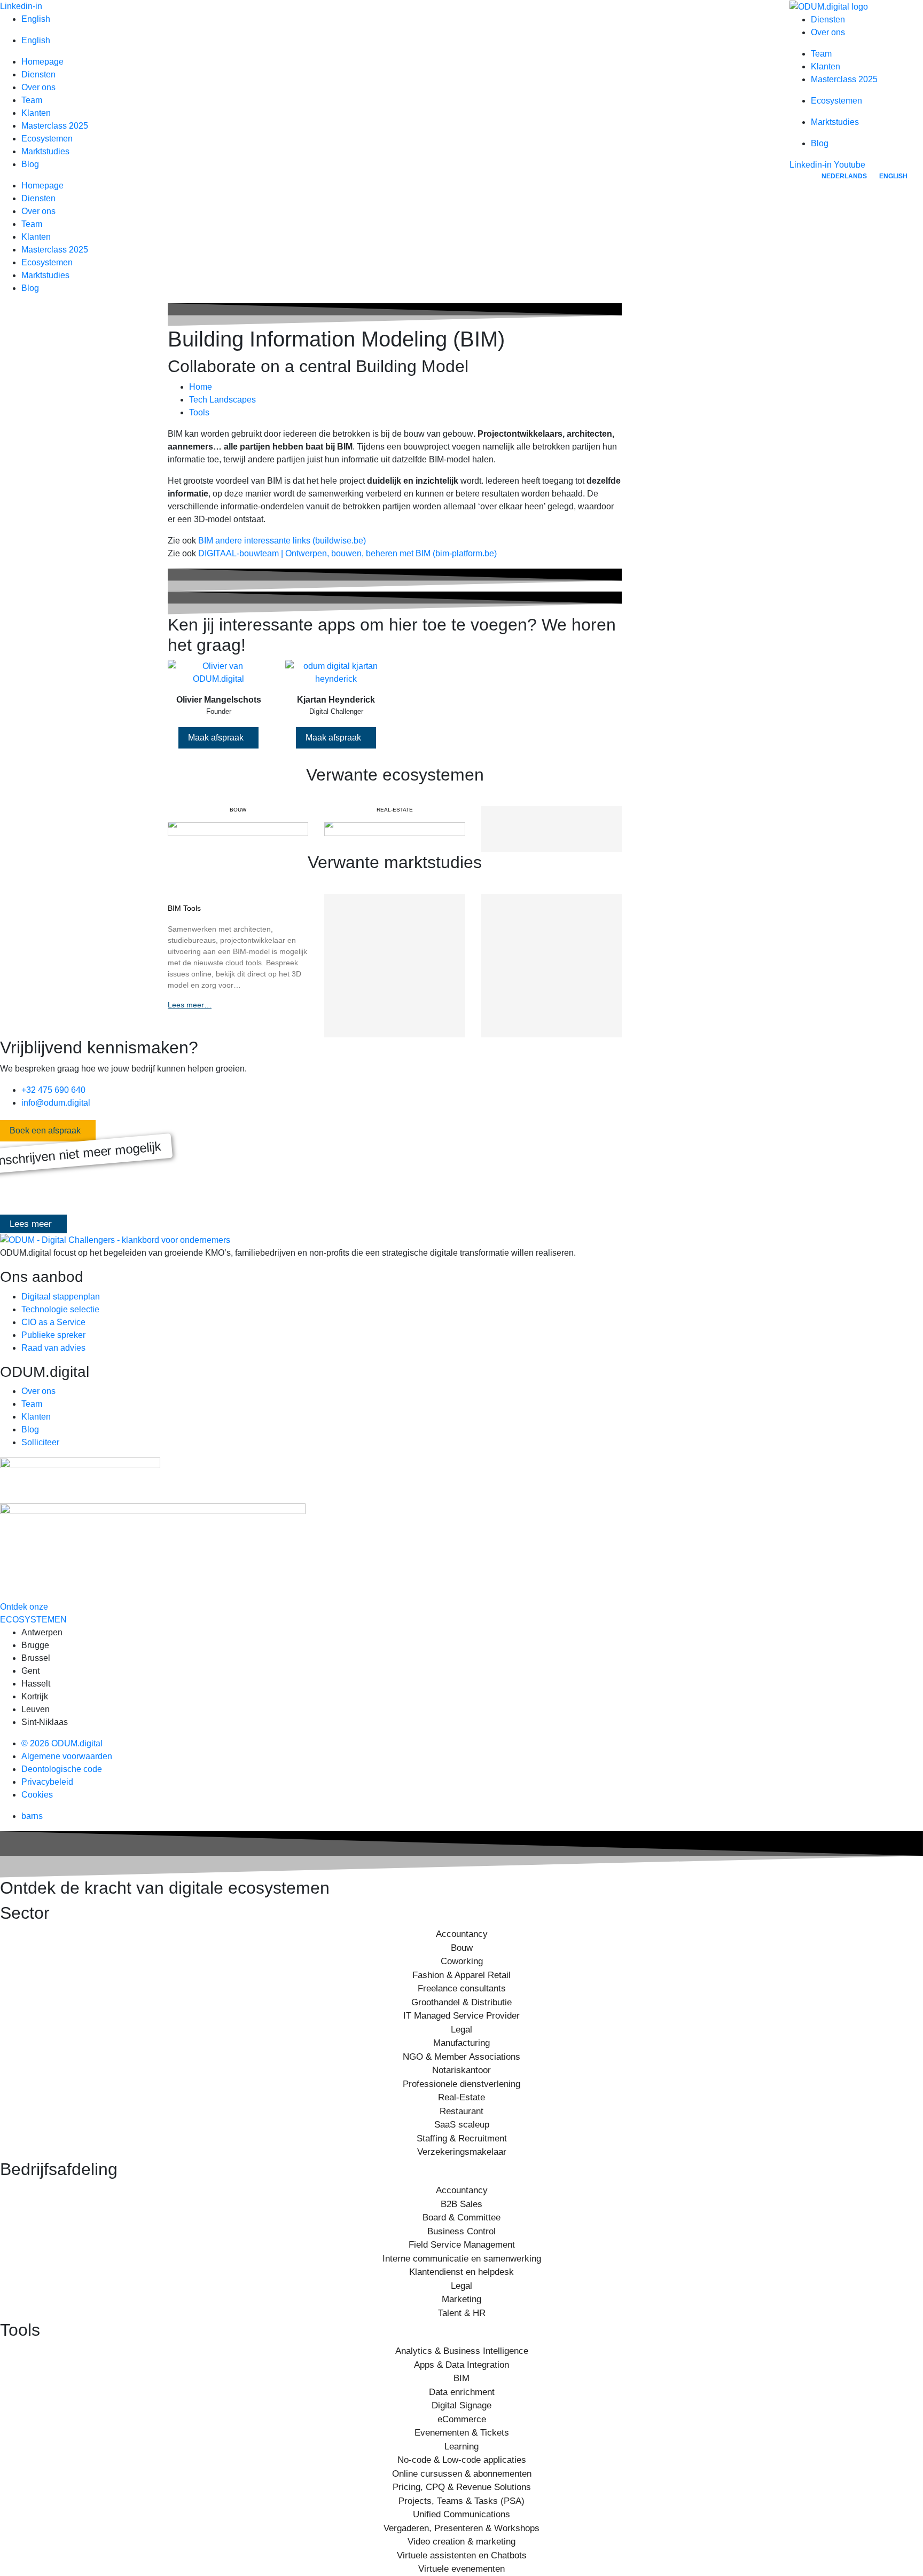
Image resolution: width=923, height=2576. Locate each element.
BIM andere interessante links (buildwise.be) (282, 541)
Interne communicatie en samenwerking (462, 2259)
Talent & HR (462, 2313)
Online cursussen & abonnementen (462, 2474)
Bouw (462, 1948)
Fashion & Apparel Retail (461, 1975)
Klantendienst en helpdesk (461, 2272)
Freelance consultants (462, 1988)
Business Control (461, 2231)
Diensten (38, 74)
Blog (30, 164)
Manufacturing (461, 2043)
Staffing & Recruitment (462, 2138)
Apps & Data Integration (461, 2365)
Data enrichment (462, 2392)
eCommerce (462, 2419)
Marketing (461, 2299)
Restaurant (461, 2111)
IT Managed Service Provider (461, 2016)
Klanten (36, 113)
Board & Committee (461, 2217)
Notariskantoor (461, 2070)
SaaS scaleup (462, 2125)
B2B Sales (461, 2204)
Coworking (462, 1961)
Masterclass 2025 (55, 126)
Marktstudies (45, 151)
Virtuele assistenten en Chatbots (462, 2555)
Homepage (42, 62)
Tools (199, 412)
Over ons (38, 87)
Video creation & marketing (461, 2542)
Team (32, 100)
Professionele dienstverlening (461, 2084)
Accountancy (462, 1934)
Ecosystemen (47, 139)
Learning (461, 2447)
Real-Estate (461, 2097)
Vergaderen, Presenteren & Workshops (461, 2528)
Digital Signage (461, 2405)
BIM (461, 2378)
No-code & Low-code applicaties (462, 2460)
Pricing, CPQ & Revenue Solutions (462, 2487)
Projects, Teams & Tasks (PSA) (461, 2501)
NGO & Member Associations (461, 2057)
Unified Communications (461, 2514)
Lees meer (31, 1224)
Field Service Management (462, 2245)
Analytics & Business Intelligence (462, 2351)
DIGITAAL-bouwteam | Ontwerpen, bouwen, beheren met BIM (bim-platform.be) (347, 553)
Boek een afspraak (45, 1131)
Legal (461, 2030)
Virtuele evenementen (461, 2569)
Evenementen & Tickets (462, 2433)
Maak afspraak (216, 738)
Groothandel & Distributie (461, 2002)
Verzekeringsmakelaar (462, 2152)
